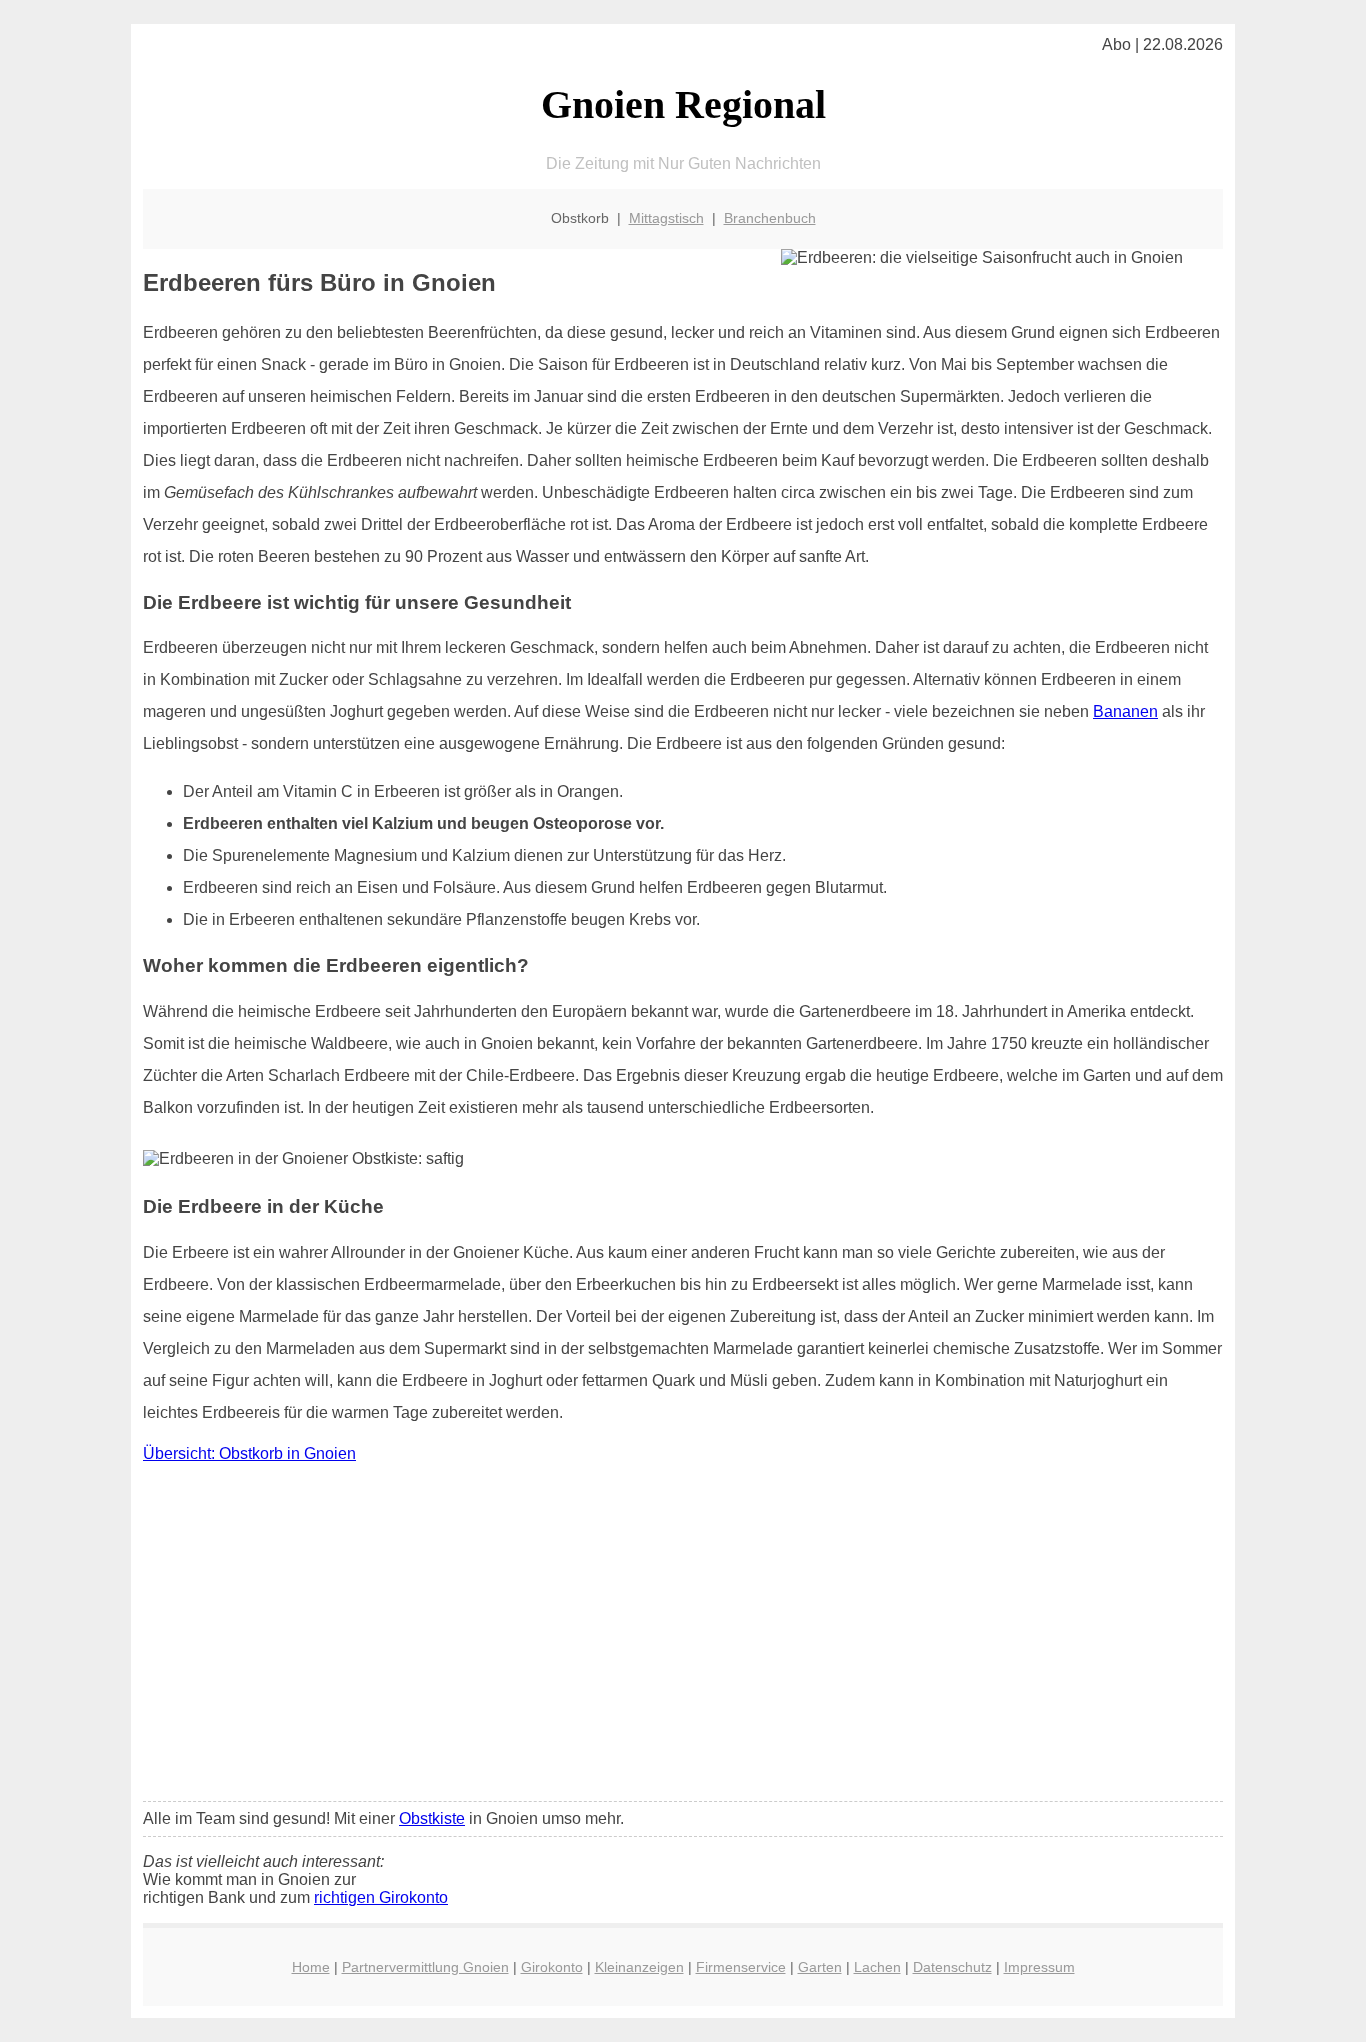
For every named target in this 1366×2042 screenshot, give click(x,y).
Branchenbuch (770, 218)
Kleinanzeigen (639, 1967)
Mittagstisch (666, 218)
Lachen (877, 1967)
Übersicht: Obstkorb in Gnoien (249, 1453)
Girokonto (552, 1967)
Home (311, 1967)
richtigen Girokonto (381, 1897)
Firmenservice (741, 1967)
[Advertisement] (683, 1637)
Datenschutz (952, 1967)
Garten (820, 1967)
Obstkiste (432, 1818)
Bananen (1125, 711)
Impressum (1039, 1967)
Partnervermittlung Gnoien (425, 1967)
